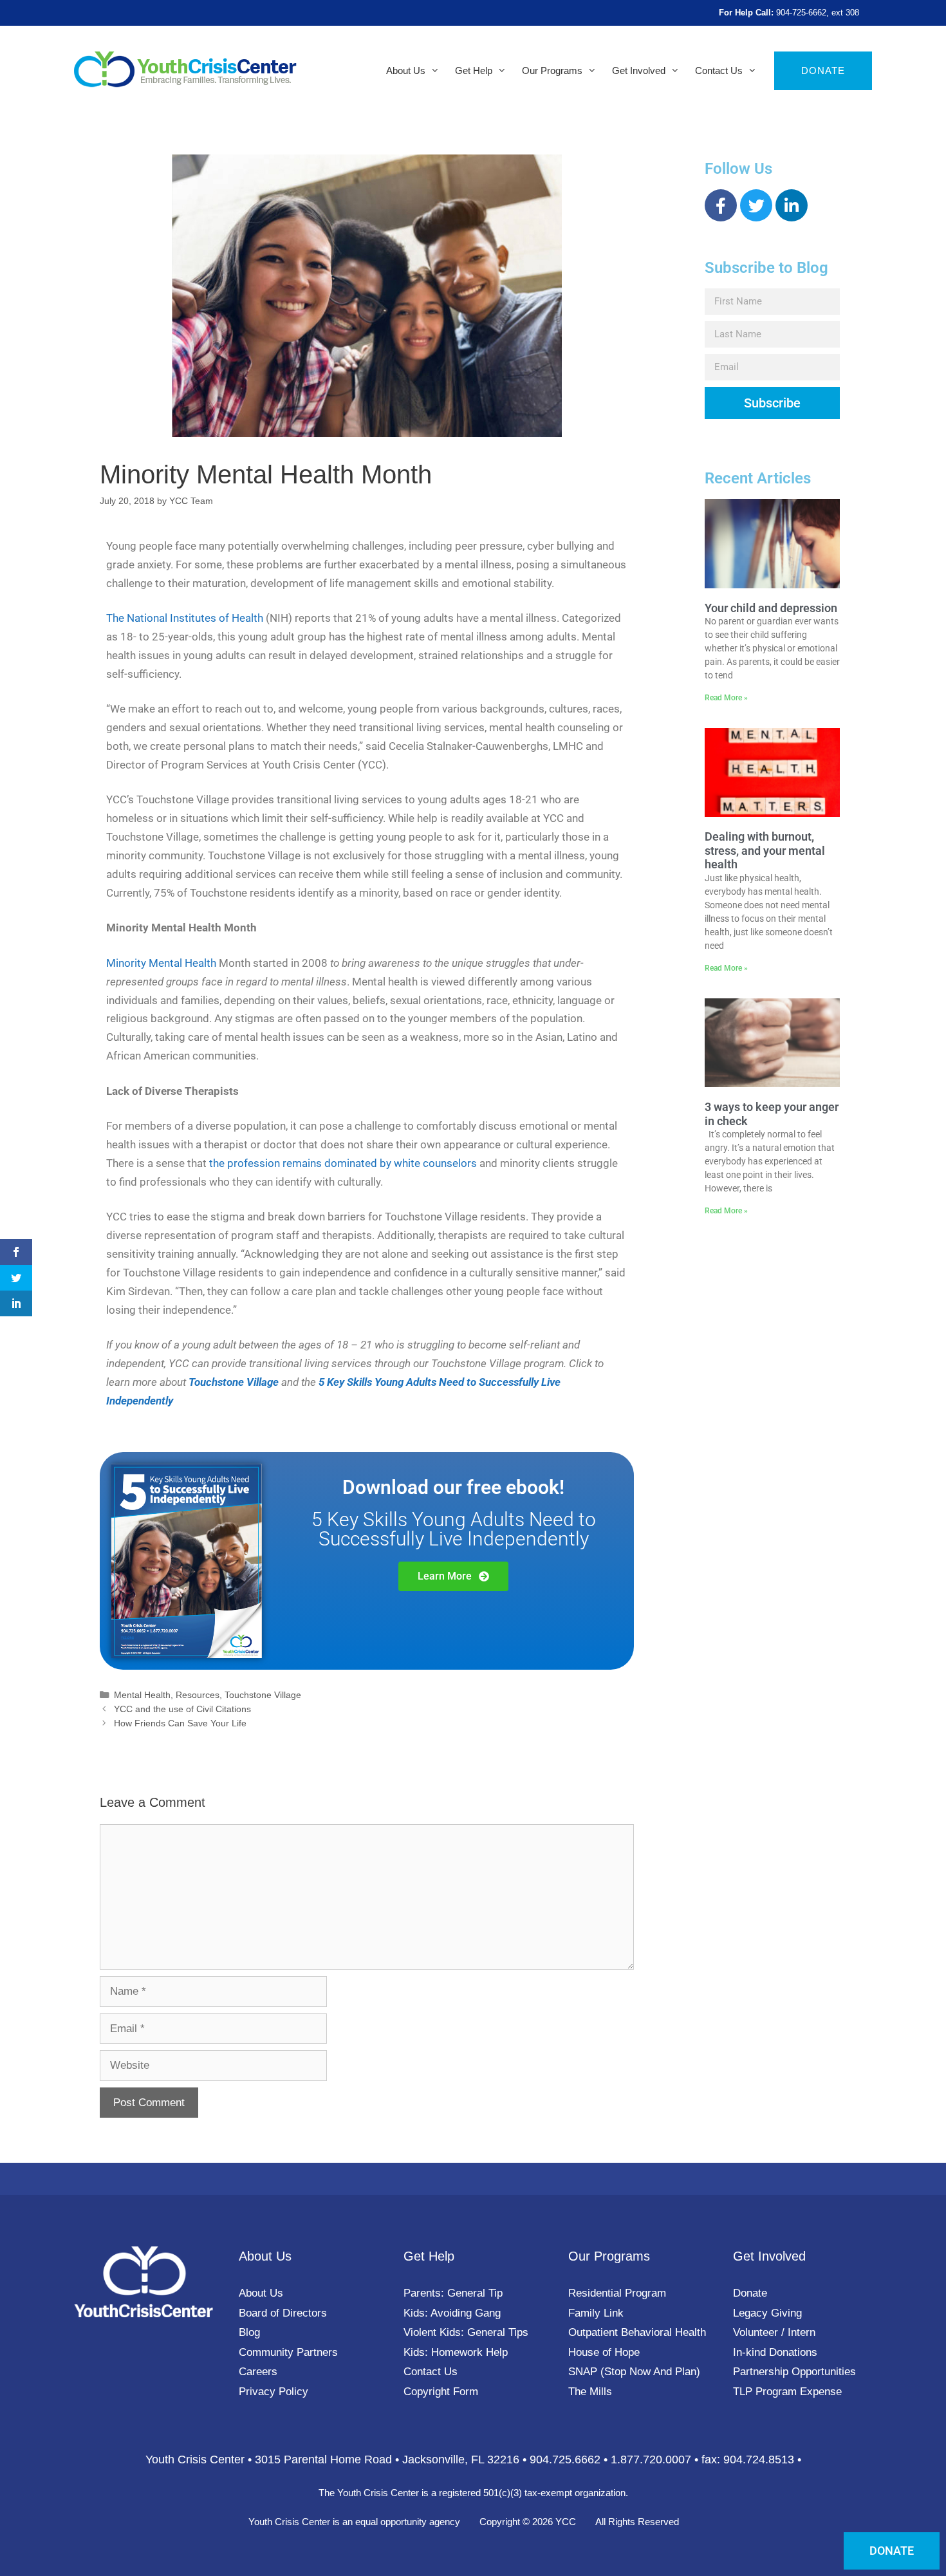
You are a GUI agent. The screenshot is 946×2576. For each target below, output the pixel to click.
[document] (473, 1288)
